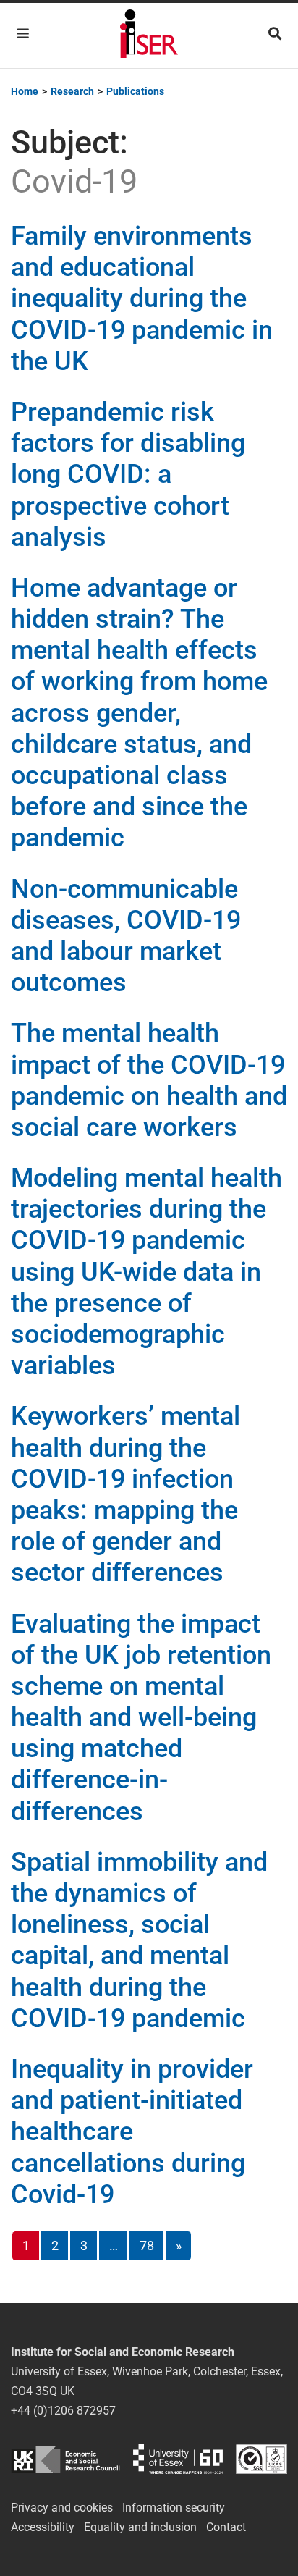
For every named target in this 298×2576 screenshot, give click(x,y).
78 (147, 2245)
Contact (226, 2527)
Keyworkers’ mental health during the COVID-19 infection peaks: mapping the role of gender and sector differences (125, 1494)
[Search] (275, 34)
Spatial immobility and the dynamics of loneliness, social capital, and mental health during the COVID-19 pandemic (139, 1940)
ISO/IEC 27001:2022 (261, 2459)
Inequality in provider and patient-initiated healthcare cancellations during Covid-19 (132, 2132)
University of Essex (178, 2459)
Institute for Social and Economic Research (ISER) (149, 35)
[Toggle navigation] (23, 34)
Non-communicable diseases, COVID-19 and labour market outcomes (126, 936)
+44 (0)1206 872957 (63, 2411)
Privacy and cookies (62, 2508)
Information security (174, 2508)
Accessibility (43, 2527)
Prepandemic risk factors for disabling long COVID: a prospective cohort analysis (128, 475)
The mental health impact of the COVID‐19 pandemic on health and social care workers (149, 1080)
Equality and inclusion (140, 2527)
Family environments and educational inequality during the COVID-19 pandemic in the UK (142, 299)
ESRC (65, 2459)
